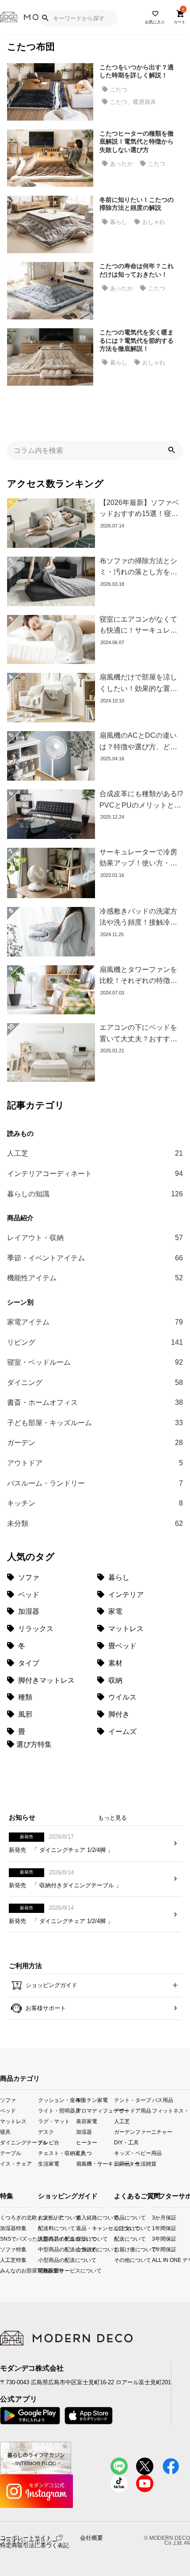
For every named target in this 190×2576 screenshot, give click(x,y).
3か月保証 (156, 2217)
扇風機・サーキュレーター (95, 2164)
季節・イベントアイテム (95, 1258)
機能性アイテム (95, 1278)
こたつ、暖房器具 (133, 102)
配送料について (46, 2228)
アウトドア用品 (133, 2110)
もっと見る (112, 1818)
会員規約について (84, 2249)
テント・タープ (133, 2100)
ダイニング (95, 1383)
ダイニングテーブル (19, 2142)
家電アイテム (95, 1322)
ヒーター (87, 2142)
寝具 (5, 2131)
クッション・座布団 (57, 2100)
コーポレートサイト (26, 2537)
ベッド (8, 2110)
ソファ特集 (3, 2249)
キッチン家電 (92, 2100)
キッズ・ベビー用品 (133, 2153)
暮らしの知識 (95, 1194)
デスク (46, 2131)
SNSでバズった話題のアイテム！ (3, 2239)
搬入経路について (84, 2217)
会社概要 (91, 2538)
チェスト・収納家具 (57, 2153)
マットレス (13, 2121)
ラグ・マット (54, 2121)
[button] (171, 451)
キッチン (95, 1503)
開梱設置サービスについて (46, 2271)
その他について (117, 2260)
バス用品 (163, 2100)
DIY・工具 (126, 2142)
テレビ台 (49, 2142)
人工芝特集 (3, 2260)
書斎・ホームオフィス (95, 1402)
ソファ (8, 2100)
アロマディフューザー (95, 2110)
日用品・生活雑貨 (133, 2164)
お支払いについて (46, 2217)
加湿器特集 (3, 2228)
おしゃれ (154, 222)
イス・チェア (16, 2164)
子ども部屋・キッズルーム (95, 1423)
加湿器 (84, 2131)
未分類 (95, 1523)
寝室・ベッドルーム (95, 1362)
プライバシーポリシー (29, 2542)
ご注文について (117, 2228)
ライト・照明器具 (57, 2110)
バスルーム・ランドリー (95, 1483)
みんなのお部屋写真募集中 (3, 2271)
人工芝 (95, 1153)
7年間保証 (156, 2249)
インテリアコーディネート (95, 1174)
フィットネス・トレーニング (171, 2110)
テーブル (11, 2153)
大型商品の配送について (46, 2239)
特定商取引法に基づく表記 (34, 2546)
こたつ (119, 89)
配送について (117, 2239)
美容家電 (87, 2121)
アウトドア (95, 1463)
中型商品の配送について (46, 2249)
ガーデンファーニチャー (133, 2131)
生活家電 (49, 2164)
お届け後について (117, 2249)
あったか (122, 164)
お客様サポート (45, 2008)
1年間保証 (156, 2228)
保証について (84, 2239)
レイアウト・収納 (95, 1238)
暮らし (119, 222)
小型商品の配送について (46, 2260)
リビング (95, 1342)
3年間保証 (156, 2239)
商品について (117, 2217)
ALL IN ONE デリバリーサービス (156, 2260)
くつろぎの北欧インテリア (3, 2217)
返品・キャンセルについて (84, 2228)
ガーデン (95, 1443)
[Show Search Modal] (45, 18)
